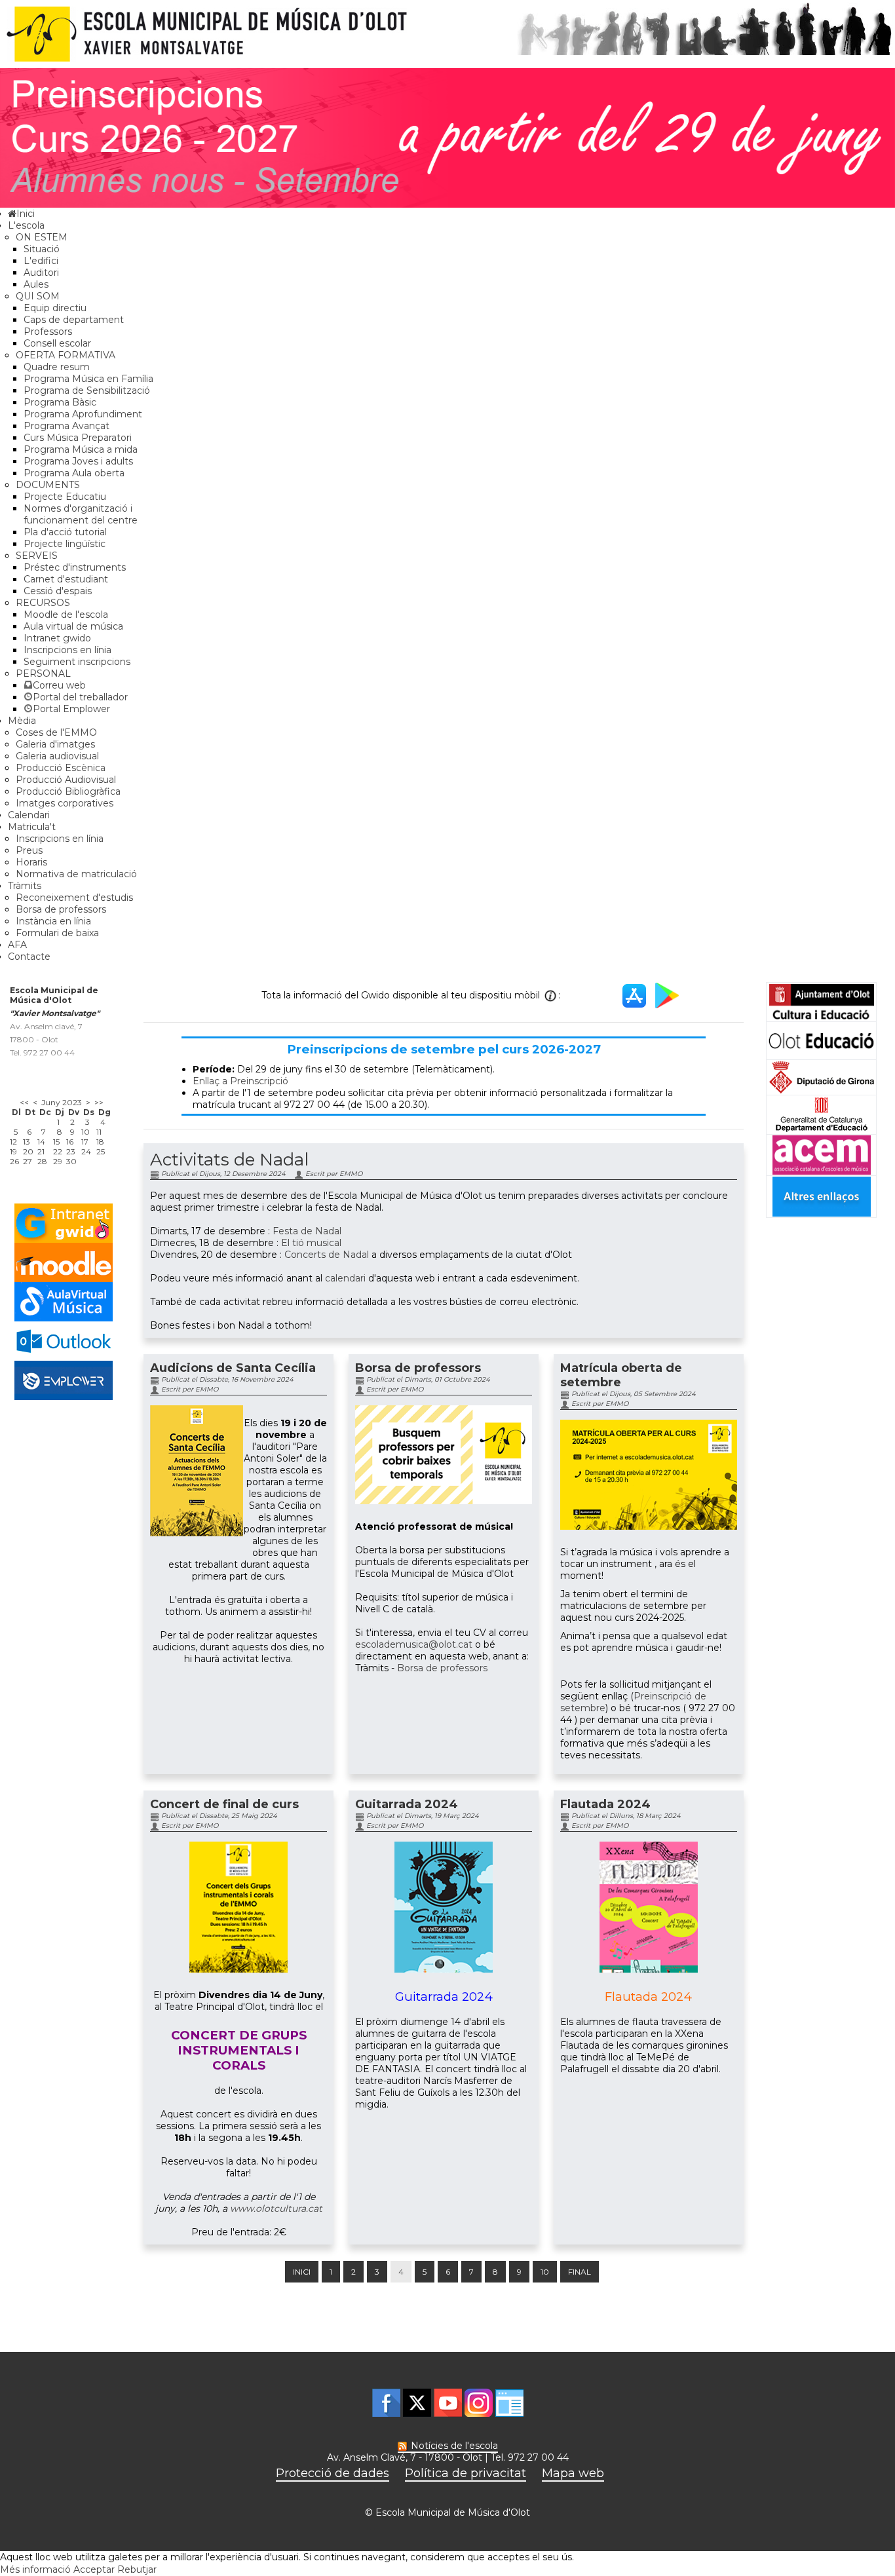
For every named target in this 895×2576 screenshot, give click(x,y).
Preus (29, 850)
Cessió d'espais (58, 591)
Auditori (41, 273)
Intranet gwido (57, 638)
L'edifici (41, 261)
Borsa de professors (61, 909)
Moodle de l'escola (66, 615)
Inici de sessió (509, 2403)
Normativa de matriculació (76, 874)
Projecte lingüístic (65, 544)
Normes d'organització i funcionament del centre (81, 514)
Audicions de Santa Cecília (233, 1368)
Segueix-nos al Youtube (448, 2403)
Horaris (31, 862)
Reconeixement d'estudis (74, 898)
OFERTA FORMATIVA (66, 355)
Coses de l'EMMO (56, 732)
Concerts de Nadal (327, 1255)
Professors (48, 331)
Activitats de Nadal (229, 1160)
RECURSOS (43, 603)
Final (580, 2272)
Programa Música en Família (88, 379)
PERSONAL (43, 673)
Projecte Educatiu (65, 497)
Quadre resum (57, 367)
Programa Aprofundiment (83, 414)
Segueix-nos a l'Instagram (479, 2403)
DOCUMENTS (48, 485)
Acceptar (94, 2569)
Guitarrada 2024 (407, 1804)
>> (99, 1102)
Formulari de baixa (57, 933)
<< (24, 1102)
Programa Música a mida (81, 449)
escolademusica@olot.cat (414, 1644)
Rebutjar (137, 2569)
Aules (36, 284)
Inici (302, 2272)
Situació (42, 249)
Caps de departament (74, 320)
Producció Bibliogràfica (68, 791)
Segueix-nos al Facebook (386, 2403)
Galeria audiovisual (57, 756)
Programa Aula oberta (74, 473)
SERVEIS (37, 556)
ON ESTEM (42, 237)
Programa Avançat (67, 426)
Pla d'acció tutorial (65, 532)
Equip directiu (55, 308)
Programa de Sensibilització (87, 390)
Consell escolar (57, 343)
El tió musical (311, 1243)
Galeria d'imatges (55, 744)
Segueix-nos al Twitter (417, 2403)
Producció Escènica (61, 768)
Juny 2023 (62, 1102)
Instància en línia (53, 921)
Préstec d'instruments (75, 567)
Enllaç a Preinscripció (240, 1081)
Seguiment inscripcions (77, 662)
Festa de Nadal (307, 1231)
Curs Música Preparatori (78, 438)
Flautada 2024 (605, 1804)
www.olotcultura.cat (276, 2208)
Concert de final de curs (224, 1804)
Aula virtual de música (73, 626)
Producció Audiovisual (66, 780)
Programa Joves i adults (78, 461)
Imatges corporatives (65, 803)
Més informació (35, 2569)
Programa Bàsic (60, 402)
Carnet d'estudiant (66, 579)
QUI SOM (38, 296)
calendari (345, 1278)
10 (545, 2272)
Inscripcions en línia (67, 650)
